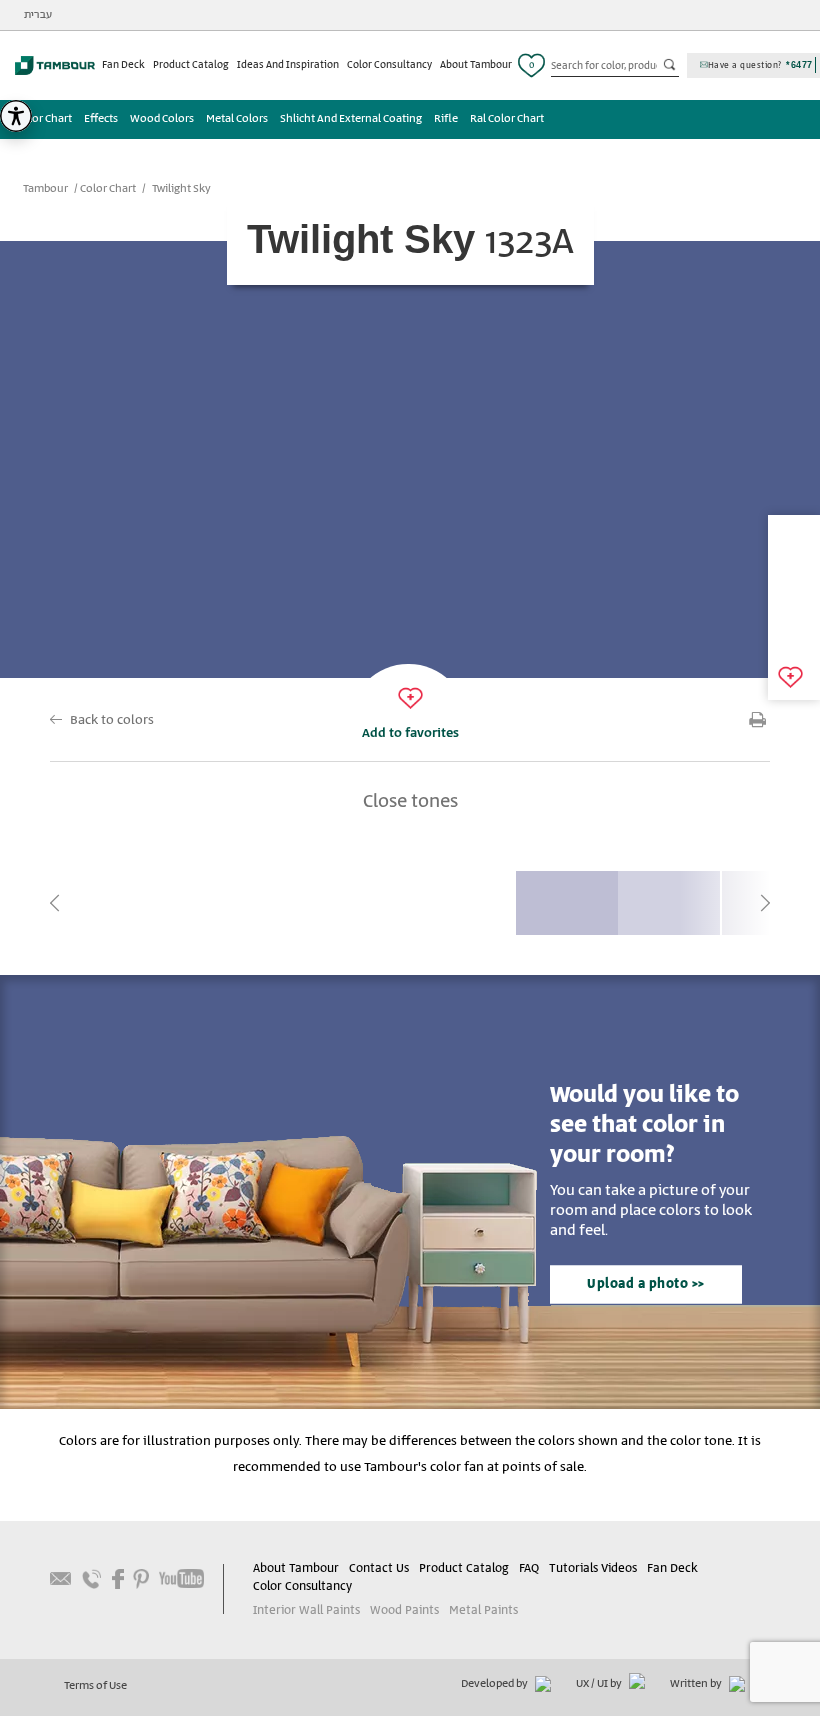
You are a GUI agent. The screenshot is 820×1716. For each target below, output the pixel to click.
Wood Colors (162, 119)
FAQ (529, 1568)
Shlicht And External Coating (351, 119)
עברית (38, 15)
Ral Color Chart (507, 119)
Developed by (495, 1684)
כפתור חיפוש (671, 66)
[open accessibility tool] (16, 116)
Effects (101, 119)
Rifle (446, 119)
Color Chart (44, 119)
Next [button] (765, 903)
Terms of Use (95, 1686)
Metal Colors (237, 119)
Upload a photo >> (646, 1284)
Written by (697, 1684)
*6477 (799, 65)
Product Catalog (191, 65)
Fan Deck (123, 65)
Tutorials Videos (593, 1568)
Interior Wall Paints (306, 1610)
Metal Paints (483, 1610)
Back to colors (112, 720)
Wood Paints (404, 1610)
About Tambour (476, 65)
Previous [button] (55, 903)
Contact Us (379, 1568)
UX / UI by (600, 1684)
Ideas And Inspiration (288, 65)
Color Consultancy (389, 65)
